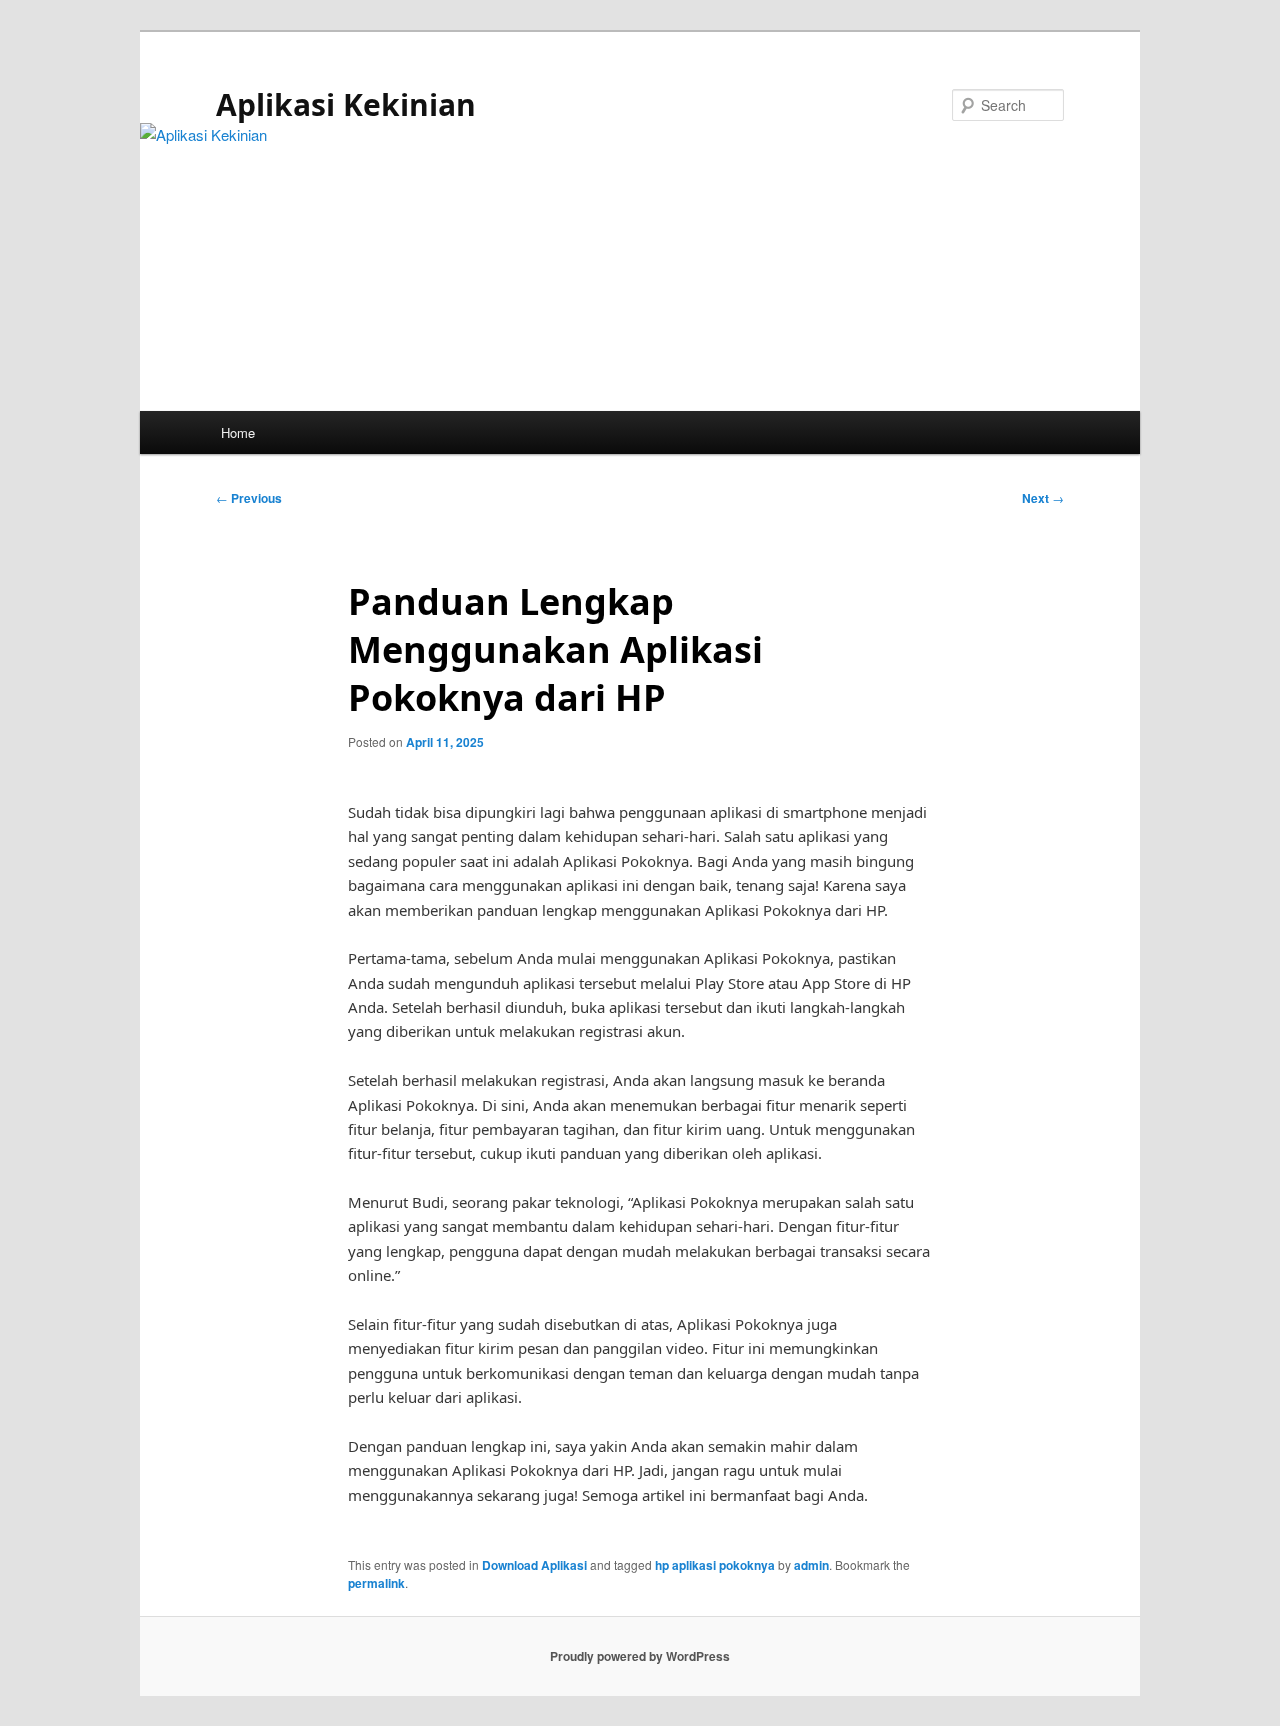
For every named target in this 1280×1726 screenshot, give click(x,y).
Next (1043, 498)
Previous (249, 498)
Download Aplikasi (534, 1565)
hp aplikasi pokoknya (715, 1565)
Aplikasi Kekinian (346, 104)
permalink (376, 1583)
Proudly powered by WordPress (640, 1656)
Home (238, 432)
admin (811, 1565)
